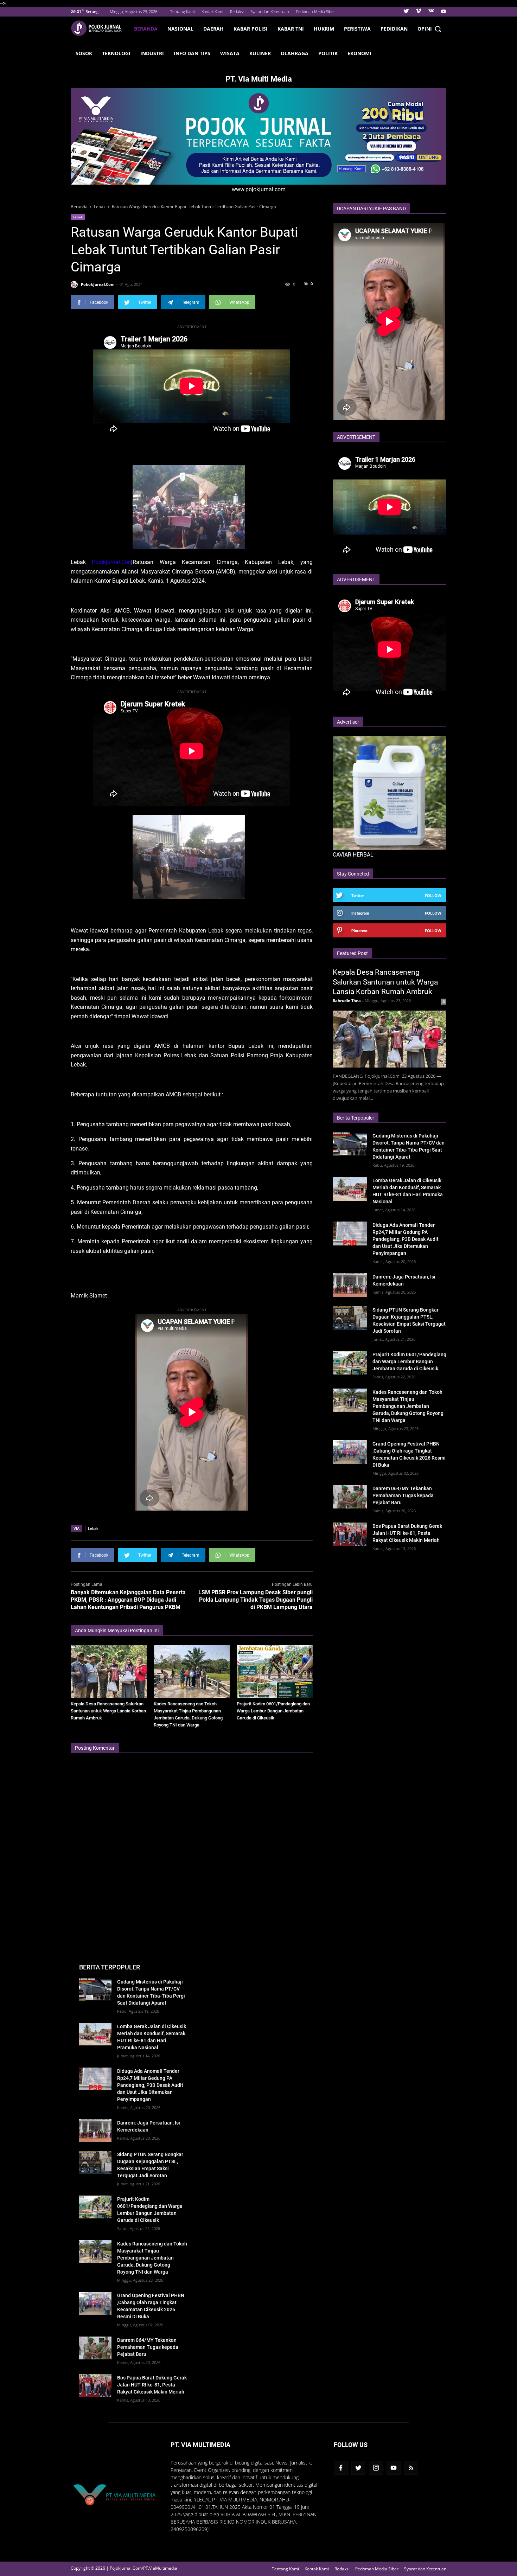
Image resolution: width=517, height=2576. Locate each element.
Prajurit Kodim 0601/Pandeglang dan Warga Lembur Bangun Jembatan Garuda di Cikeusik (273, 1711)
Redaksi (237, 11)
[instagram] (376, 2468)
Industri (152, 53)
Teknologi (116, 53)
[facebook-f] (341, 2468)
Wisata (230, 53)
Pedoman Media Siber (315, 11)
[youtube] (443, 12)
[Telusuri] (438, 29)
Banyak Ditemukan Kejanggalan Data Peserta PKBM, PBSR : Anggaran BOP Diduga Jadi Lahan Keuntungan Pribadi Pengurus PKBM (128, 1600)
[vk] (431, 12)
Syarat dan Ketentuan (270, 11)
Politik (328, 53)
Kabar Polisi (251, 29)
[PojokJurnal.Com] (100, 28)
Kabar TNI (291, 29)
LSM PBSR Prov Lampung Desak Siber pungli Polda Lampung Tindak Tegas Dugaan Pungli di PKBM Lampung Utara (256, 1600)
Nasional (180, 29)
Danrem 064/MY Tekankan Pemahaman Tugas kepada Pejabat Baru (403, 1495)
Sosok (84, 53)
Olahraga (295, 53)
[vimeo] (419, 12)
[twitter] (406, 12)
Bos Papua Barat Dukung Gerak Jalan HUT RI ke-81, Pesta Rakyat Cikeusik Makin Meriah (407, 1533)
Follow (433, 895)
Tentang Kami (182, 11)
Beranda (146, 29)
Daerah (213, 29)
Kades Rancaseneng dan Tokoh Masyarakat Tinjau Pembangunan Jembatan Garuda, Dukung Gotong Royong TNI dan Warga (408, 1406)
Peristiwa (357, 29)
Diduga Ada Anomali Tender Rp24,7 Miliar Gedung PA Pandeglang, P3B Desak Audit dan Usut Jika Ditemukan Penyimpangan (406, 1239)
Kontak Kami (212, 11)
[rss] (411, 2468)
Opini (425, 29)
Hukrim (324, 29)
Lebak (78, 217)
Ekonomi (359, 53)
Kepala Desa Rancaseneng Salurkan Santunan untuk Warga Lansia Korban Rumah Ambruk (108, 1711)
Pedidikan (394, 29)
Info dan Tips (192, 53)
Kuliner (260, 53)
